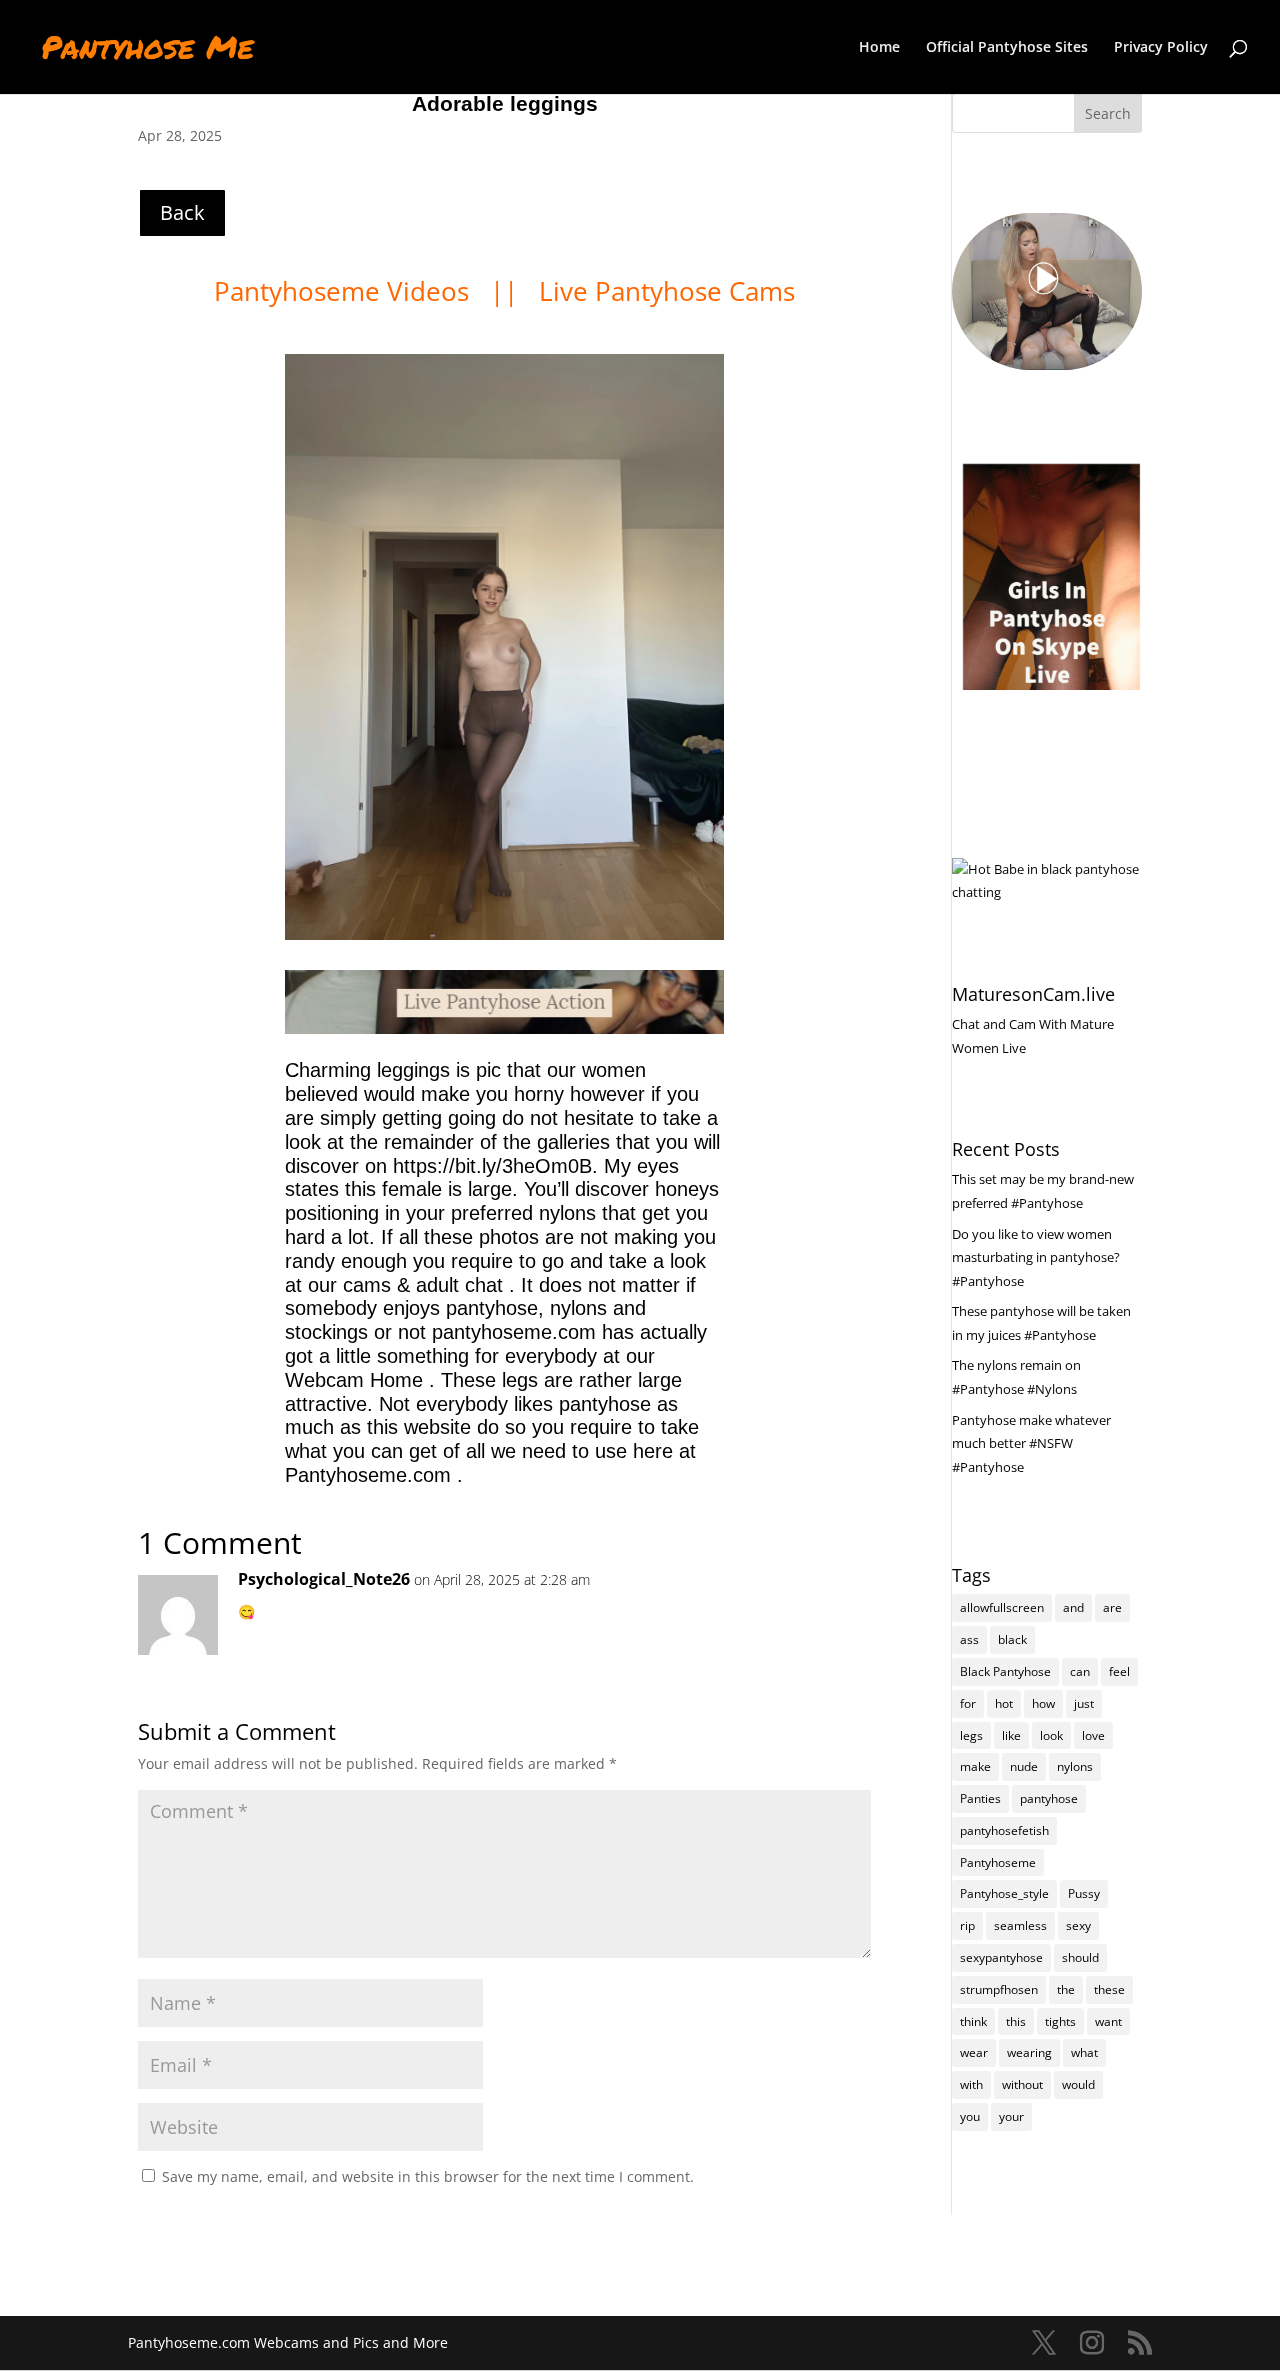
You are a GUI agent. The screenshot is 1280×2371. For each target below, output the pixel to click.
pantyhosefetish (1004, 1830)
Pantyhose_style (1004, 1893)
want (1108, 2021)
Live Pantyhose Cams (667, 291)
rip (967, 1925)
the (1066, 1989)
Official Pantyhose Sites (1007, 48)
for (968, 1703)
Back (182, 212)
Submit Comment (767, 2226)
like (1011, 1735)
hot (1004, 1703)
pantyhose (1049, 1798)
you (970, 2116)
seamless (1020, 1925)
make (975, 1766)
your (1011, 2116)
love (1093, 1735)
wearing (1029, 2052)
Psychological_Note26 (324, 1579)
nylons (1075, 1766)
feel (1119, 1671)
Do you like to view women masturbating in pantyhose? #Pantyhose (1036, 1258)
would (1078, 2084)
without (1022, 2084)
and (1073, 1607)
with (971, 2084)
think (973, 2021)
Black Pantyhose (1005, 1671)
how (1043, 1703)
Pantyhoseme (998, 1862)
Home (879, 48)
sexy (1078, 1925)
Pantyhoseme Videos (345, 291)
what (1084, 2052)
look (1051, 1735)
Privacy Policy (1161, 48)
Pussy (1084, 1893)
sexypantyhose (1001, 1957)
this (1016, 2021)
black (1012, 1639)
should (1080, 1957)
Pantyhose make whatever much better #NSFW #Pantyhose (1031, 1444)
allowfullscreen (1002, 1607)
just (1084, 1703)
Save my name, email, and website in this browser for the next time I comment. (428, 2176)
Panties (980, 1798)
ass (969, 1639)
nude (1024, 1766)
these (1109, 1989)
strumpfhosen (999, 1989)
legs (971, 1735)
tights (1060, 2021)
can (1080, 1671)
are (1112, 1607)
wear (974, 2052)
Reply (824, 1599)
